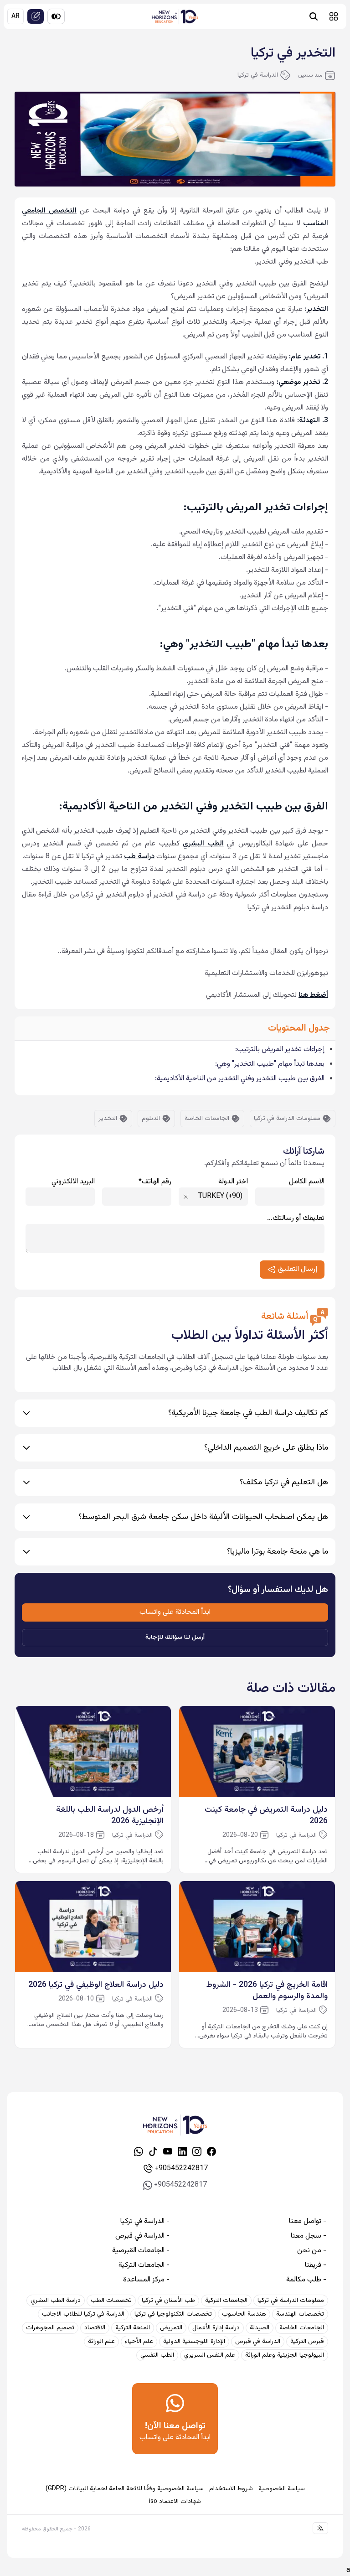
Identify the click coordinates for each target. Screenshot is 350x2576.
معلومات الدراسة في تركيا (287, 1119)
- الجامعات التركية (144, 2265)
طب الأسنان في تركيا (168, 2301)
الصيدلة (260, 2328)
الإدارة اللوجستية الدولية (194, 2342)
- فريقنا (316, 2265)
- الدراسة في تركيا (145, 2222)
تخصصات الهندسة (300, 2314)
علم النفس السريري (210, 2355)
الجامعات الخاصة (207, 1119)
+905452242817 (181, 2169)
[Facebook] (211, 2151)
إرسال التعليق (298, 1269)
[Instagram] (197, 2151)
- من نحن (312, 2251)
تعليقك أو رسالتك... (296, 1218)
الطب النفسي (157, 2355)
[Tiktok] (153, 2151)
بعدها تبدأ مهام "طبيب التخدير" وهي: (270, 1064)
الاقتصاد (95, 2328)
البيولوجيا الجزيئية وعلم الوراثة (285, 2355)
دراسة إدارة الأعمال (216, 2328)
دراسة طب (139, 857)
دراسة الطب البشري (56, 2301)
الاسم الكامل (307, 1182)
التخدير (108, 1119)
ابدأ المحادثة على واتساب (175, 1612)
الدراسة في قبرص (258, 2342)
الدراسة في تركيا (258, 75)
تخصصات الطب (111, 2301)
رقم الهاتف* (155, 1182)
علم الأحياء (139, 2342)
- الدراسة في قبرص (142, 2236)
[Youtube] (168, 2151)
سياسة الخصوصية (282, 2489)
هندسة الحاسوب (244, 2314)
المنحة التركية (133, 2328)
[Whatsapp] (139, 2151)
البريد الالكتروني (73, 1182)
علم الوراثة (101, 2342)
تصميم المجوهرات (50, 2328)
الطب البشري (203, 844)
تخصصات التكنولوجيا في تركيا (173, 2314)
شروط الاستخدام (231, 2489)
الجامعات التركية (226, 2301)
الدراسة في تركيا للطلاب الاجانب (83, 2314)
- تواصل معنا (308, 2222)
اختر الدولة (233, 1182)
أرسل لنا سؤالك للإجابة (175, 1638)
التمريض (171, 2328)
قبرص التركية (307, 2342)
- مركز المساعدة (146, 2280)
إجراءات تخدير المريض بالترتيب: (280, 1050)
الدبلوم (151, 1119)
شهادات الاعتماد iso (175, 2502)
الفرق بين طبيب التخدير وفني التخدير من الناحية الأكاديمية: (240, 1079)
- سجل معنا (309, 2236)
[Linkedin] (182, 2151)
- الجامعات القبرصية (141, 2251)
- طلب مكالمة (306, 2280)
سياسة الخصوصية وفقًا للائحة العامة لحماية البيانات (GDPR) (125, 2489)
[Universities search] (314, 16)
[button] (334, 16)
